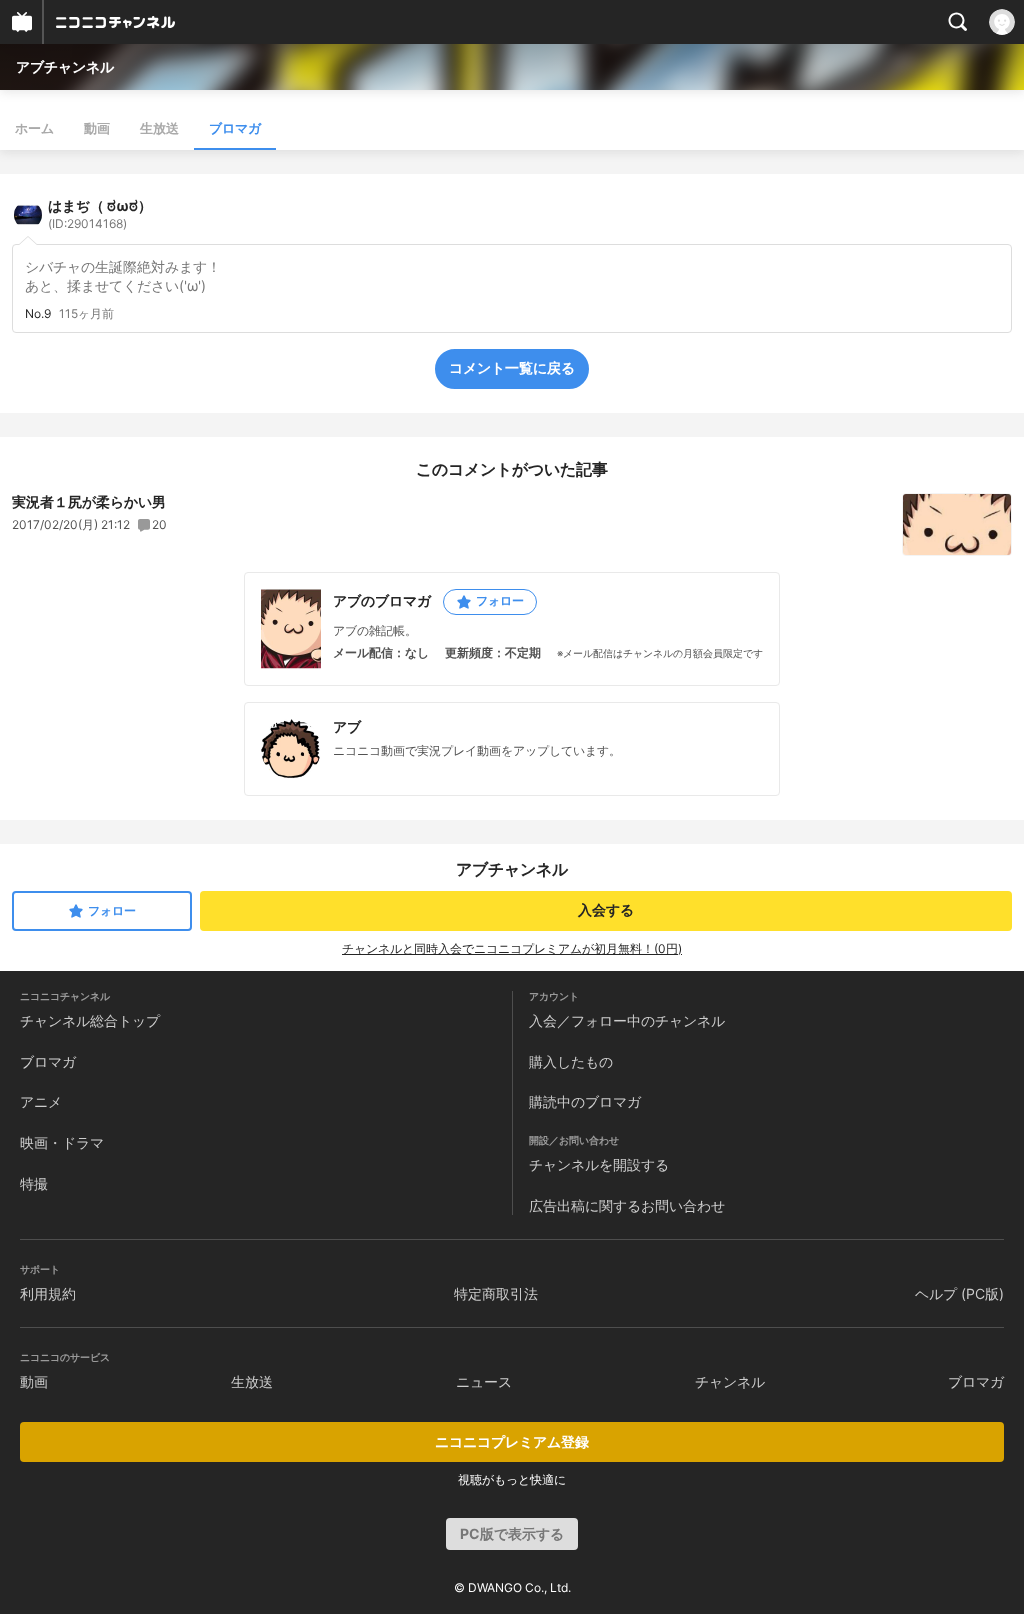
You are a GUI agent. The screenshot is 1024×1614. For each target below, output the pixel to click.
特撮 (34, 1183)
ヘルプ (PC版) (959, 1293)
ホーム (34, 128)
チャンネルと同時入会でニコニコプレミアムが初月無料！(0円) (512, 948)
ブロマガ (235, 128)
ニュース (484, 1381)
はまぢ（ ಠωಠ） (100, 214)
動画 (97, 128)
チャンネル (730, 1381)
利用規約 (48, 1293)
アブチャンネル (65, 66)
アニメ (41, 1101)
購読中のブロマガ (585, 1101)
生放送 (159, 128)
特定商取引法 (496, 1293)
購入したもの (571, 1061)
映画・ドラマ (62, 1142)
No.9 (38, 314)
